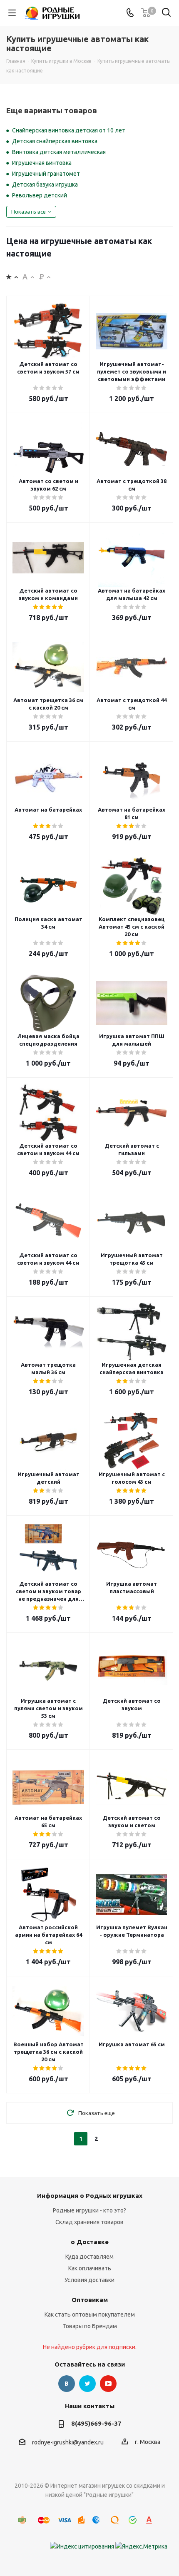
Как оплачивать (90, 2268)
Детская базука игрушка (45, 184)
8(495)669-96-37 (96, 2423)
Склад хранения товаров (89, 2222)
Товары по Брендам (90, 2326)
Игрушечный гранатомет (46, 174)
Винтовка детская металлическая (59, 152)
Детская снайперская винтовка (55, 141)
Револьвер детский (40, 195)
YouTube (108, 2384)
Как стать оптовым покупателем (90, 2314)
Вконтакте (67, 2384)
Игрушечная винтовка (42, 163)
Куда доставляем (89, 2257)
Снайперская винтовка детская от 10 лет (69, 130)
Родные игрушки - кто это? (89, 2210)
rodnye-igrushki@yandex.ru (68, 2442)
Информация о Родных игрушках (90, 2196)
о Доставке (90, 2242)
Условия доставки (89, 2280)
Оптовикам (90, 2300)
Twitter (87, 2384)
